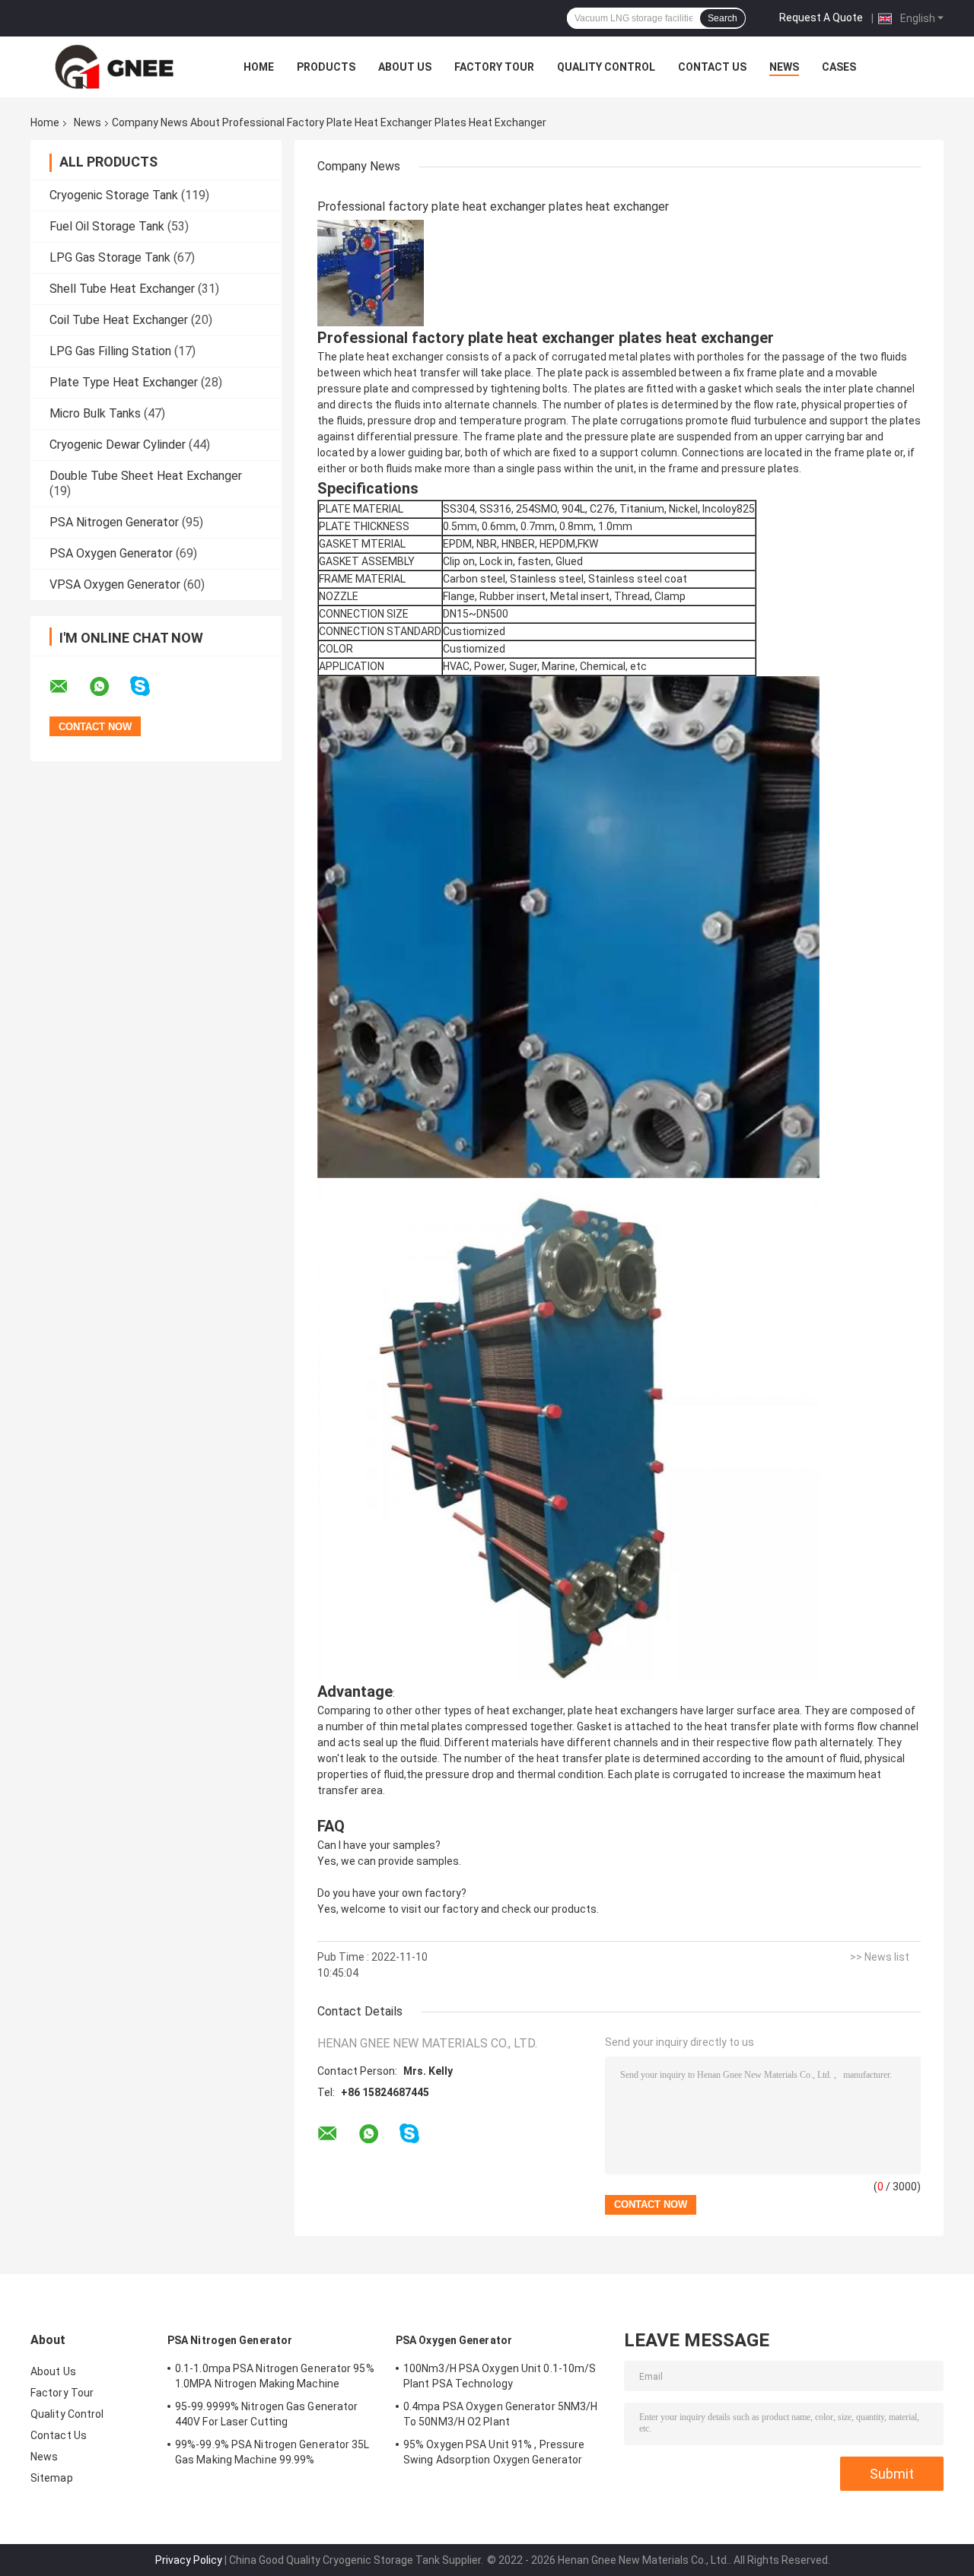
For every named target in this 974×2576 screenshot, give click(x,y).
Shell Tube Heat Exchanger (122, 289)
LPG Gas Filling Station (110, 351)
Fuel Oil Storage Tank (107, 226)
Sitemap (52, 2478)
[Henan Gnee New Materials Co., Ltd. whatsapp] (109, 687)
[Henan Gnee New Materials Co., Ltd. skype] (150, 686)
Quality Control (606, 67)
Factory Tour (494, 67)
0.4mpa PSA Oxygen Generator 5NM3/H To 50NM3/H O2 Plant (500, 2414)
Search (723, 18)
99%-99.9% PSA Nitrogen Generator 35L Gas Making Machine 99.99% (272, 2452)
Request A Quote (821, 17)
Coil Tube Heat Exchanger (119, 320)
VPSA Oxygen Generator (115, 584)
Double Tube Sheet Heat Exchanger (146, 476)
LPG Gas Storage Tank (110, 257)
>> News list (880, 1957)
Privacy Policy (189, 2560)
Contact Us (712, 67)
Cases (839, 67)
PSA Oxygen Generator (111, 553)
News (784, 67)
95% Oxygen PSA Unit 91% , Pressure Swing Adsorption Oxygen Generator (494, 2452)
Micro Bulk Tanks (95, 413)
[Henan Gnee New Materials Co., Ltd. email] (68, 687)
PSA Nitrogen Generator (114, 522)
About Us (405, 67)
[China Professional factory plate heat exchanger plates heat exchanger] (371, 272)
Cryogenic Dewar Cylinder (118, 445)
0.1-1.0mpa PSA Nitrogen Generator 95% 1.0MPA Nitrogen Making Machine (275, 2376)
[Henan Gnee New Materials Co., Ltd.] (114, 67)
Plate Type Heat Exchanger (124, 382)
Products (326, 67)
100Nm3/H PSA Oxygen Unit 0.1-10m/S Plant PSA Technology (500, 2376)
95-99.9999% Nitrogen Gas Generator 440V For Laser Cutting (266, 2414)
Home (259, 67)
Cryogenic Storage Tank (114, 195)
